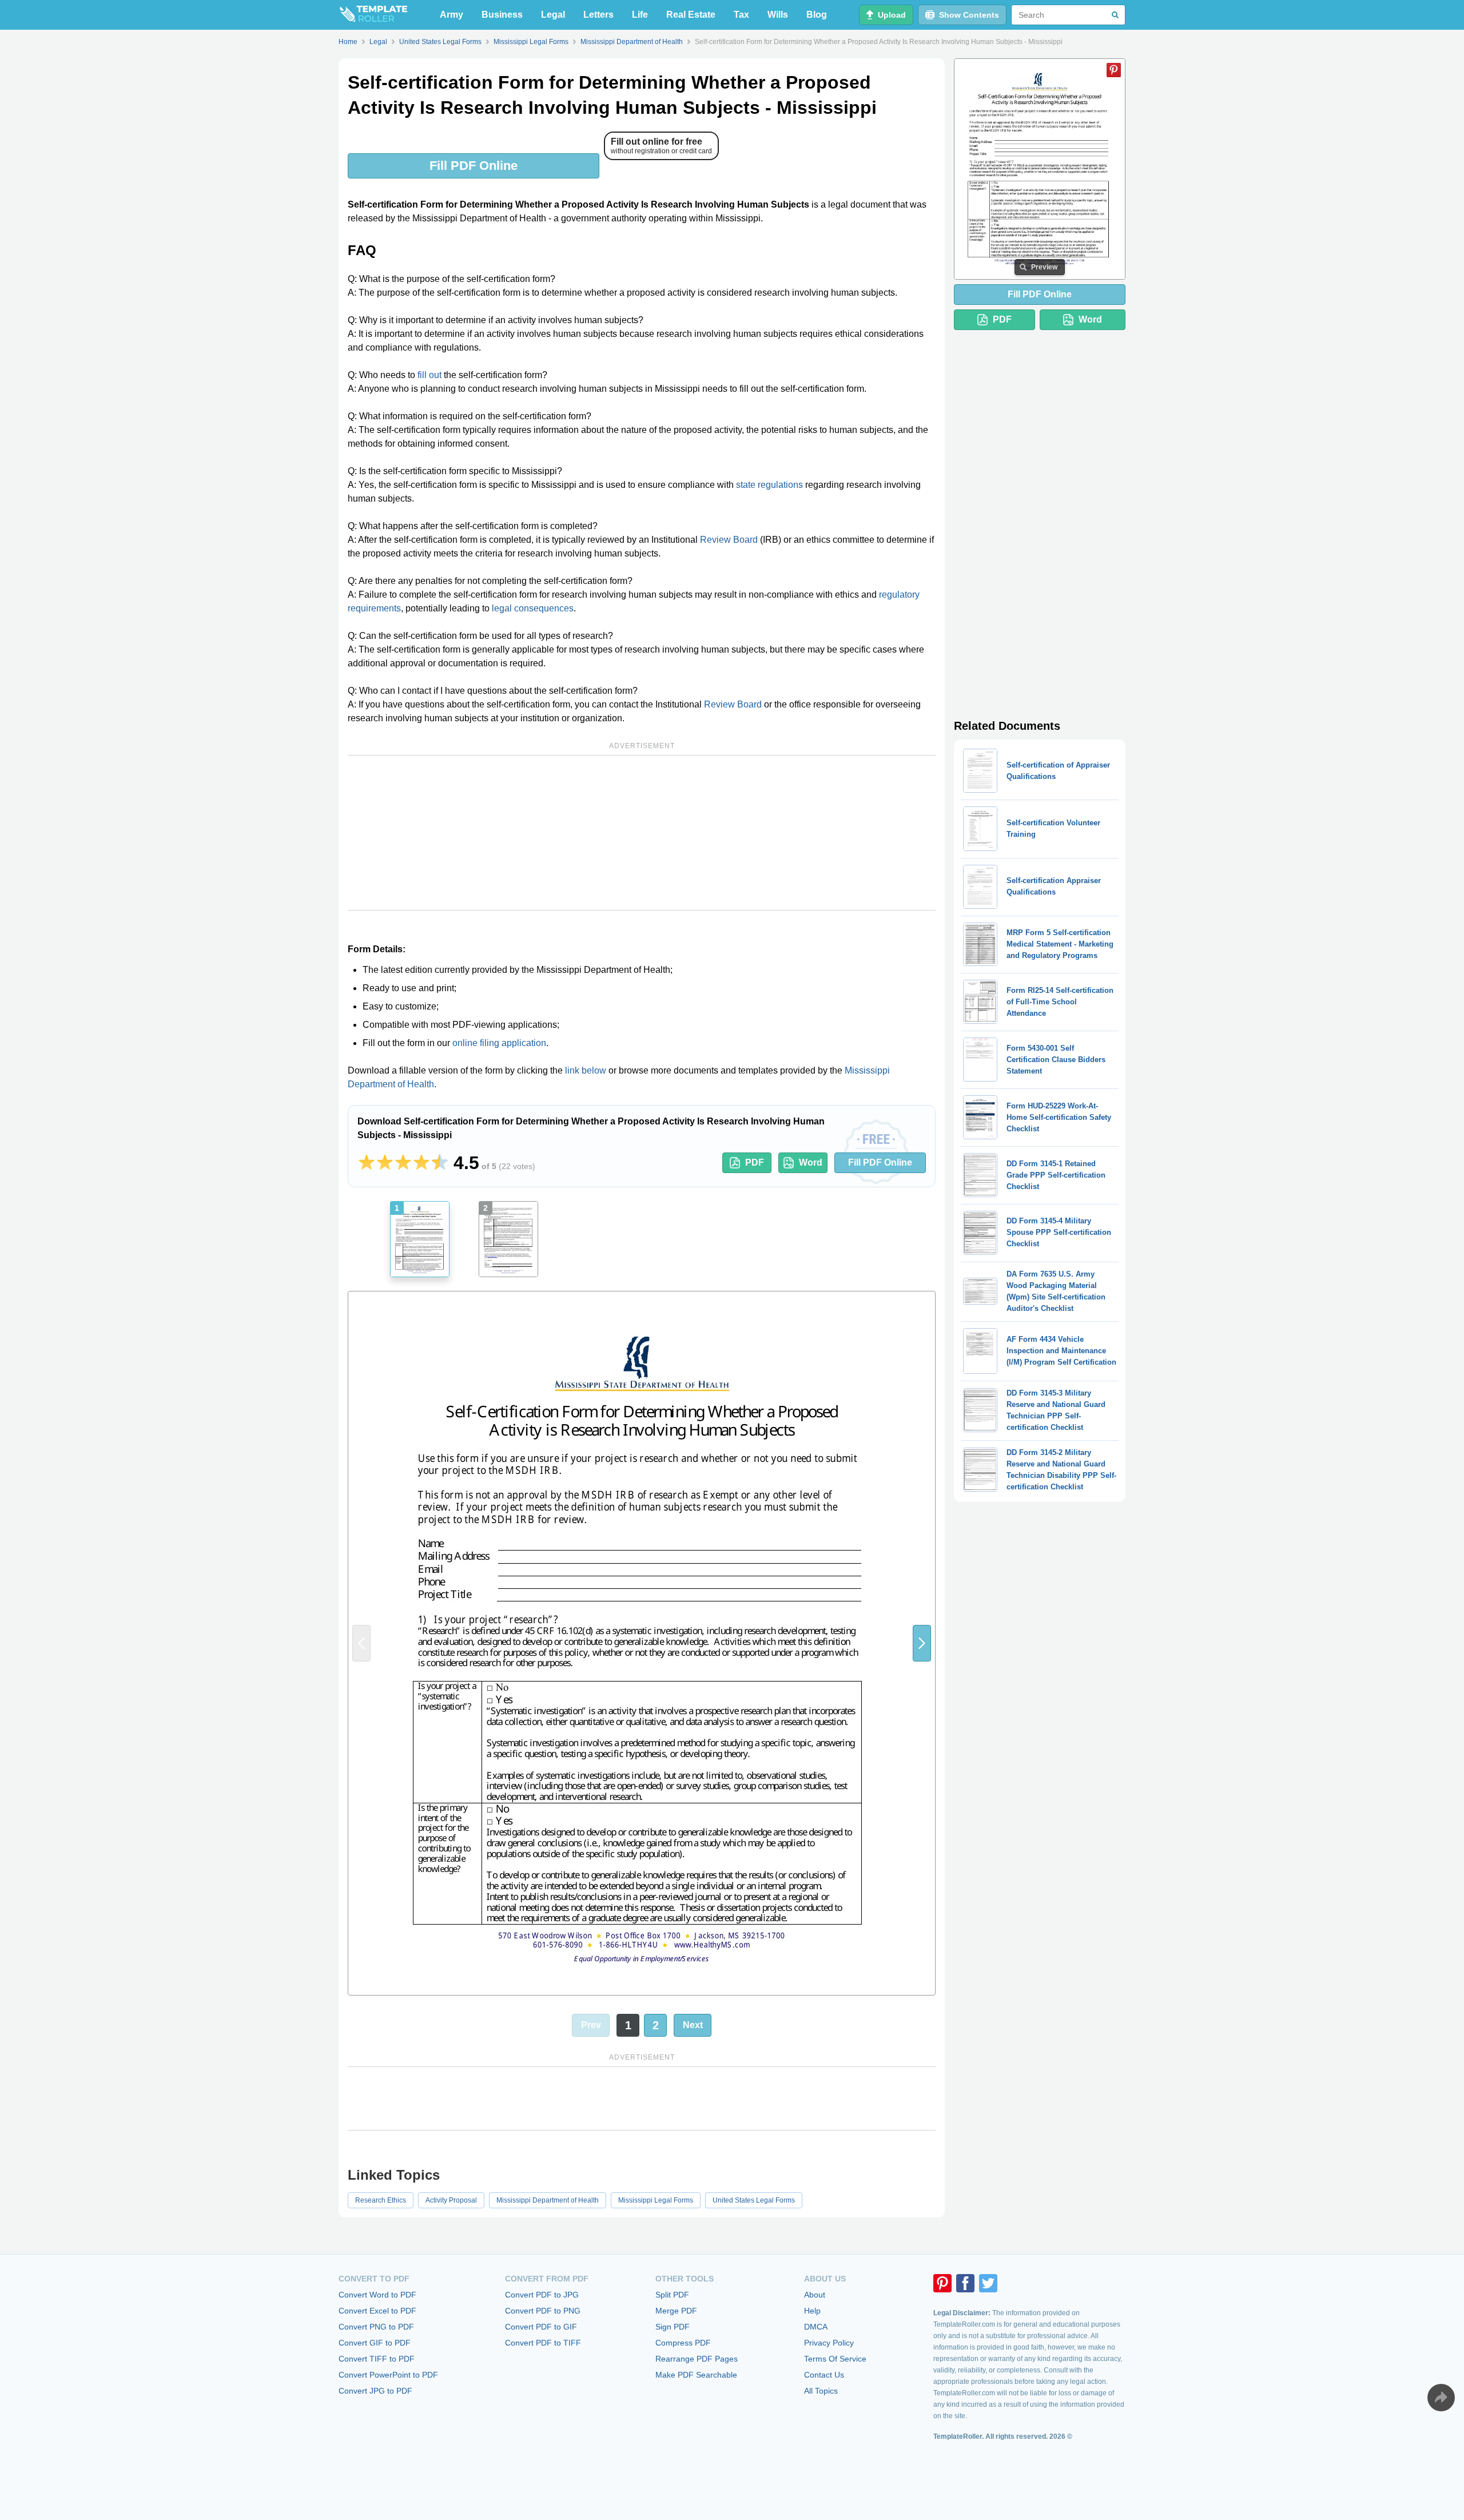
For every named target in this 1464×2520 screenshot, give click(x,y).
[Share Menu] (1441, 2398)
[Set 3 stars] (403, 1163)
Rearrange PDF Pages (697, 2359)
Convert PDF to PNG (543, 2311)
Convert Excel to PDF (377, 2311)
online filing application (499, 1043)
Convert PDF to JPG (542, 2295)
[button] (922, 1643)
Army (451, 15)
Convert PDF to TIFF (543, 2343)
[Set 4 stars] (421, 1163)
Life (640, 15)
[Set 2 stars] (385, 1163)
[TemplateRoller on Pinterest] (942, 2283)
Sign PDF (673, 2327)
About (815, 2295)
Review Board (729, 540)
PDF (755, 1162)
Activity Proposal (451, 2200)
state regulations (769, 485)
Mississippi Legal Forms (656, 2200)
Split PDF (672, 2295)
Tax (741, 15)
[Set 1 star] (367, 1163)
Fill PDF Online (474, 166)
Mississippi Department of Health (548, 2200)
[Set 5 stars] (440, 1163)
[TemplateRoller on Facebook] (965, 2283)
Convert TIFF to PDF (377, 2359)
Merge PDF (676, 2311)
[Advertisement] (642, 833)
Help (812, 2311)
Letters (598, 15)
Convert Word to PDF (377, 2295)
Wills (778, 15)
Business (502, 15)
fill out (429, 375)
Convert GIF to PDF (375, 2343)
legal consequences (533, 608)
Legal (553, 15)
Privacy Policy (829, 2343)
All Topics (821, 2391)
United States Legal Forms (754, 2200)
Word (811, 1162)
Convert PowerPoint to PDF (388, 2375)
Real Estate (691, 15)
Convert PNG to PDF (376, 2327)
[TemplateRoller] (373, 15)
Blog (817, 15)
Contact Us (824, 2375)
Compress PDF (683, 2343)
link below (586, 1070)
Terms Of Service (835, 2359)
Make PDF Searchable (696, 2375)
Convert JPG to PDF (375, 2391)
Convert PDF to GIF (541, 2327)
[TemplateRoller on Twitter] (988, 2283)
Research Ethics (381, 2200)
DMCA (816, 2327)
